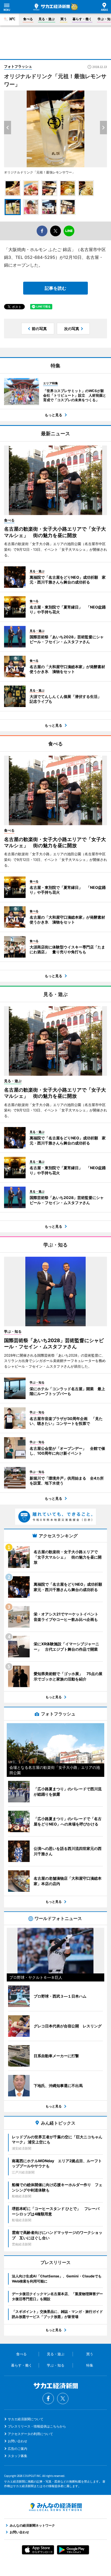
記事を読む (55, 288)
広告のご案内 (18, 2449)
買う (64, 19)
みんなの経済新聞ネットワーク (55, 2507)
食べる (28, 19)
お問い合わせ (18, 2441)
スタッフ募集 (18, 2456)
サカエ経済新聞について (26, 2419)
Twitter (63, 2399)
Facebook (48, 2399)
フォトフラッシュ (18, 66)
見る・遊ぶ (47, 19)
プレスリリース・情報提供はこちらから (37, 2426)
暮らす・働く (82, 19)
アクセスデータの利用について (30, 2434)
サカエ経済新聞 (52, 7)
